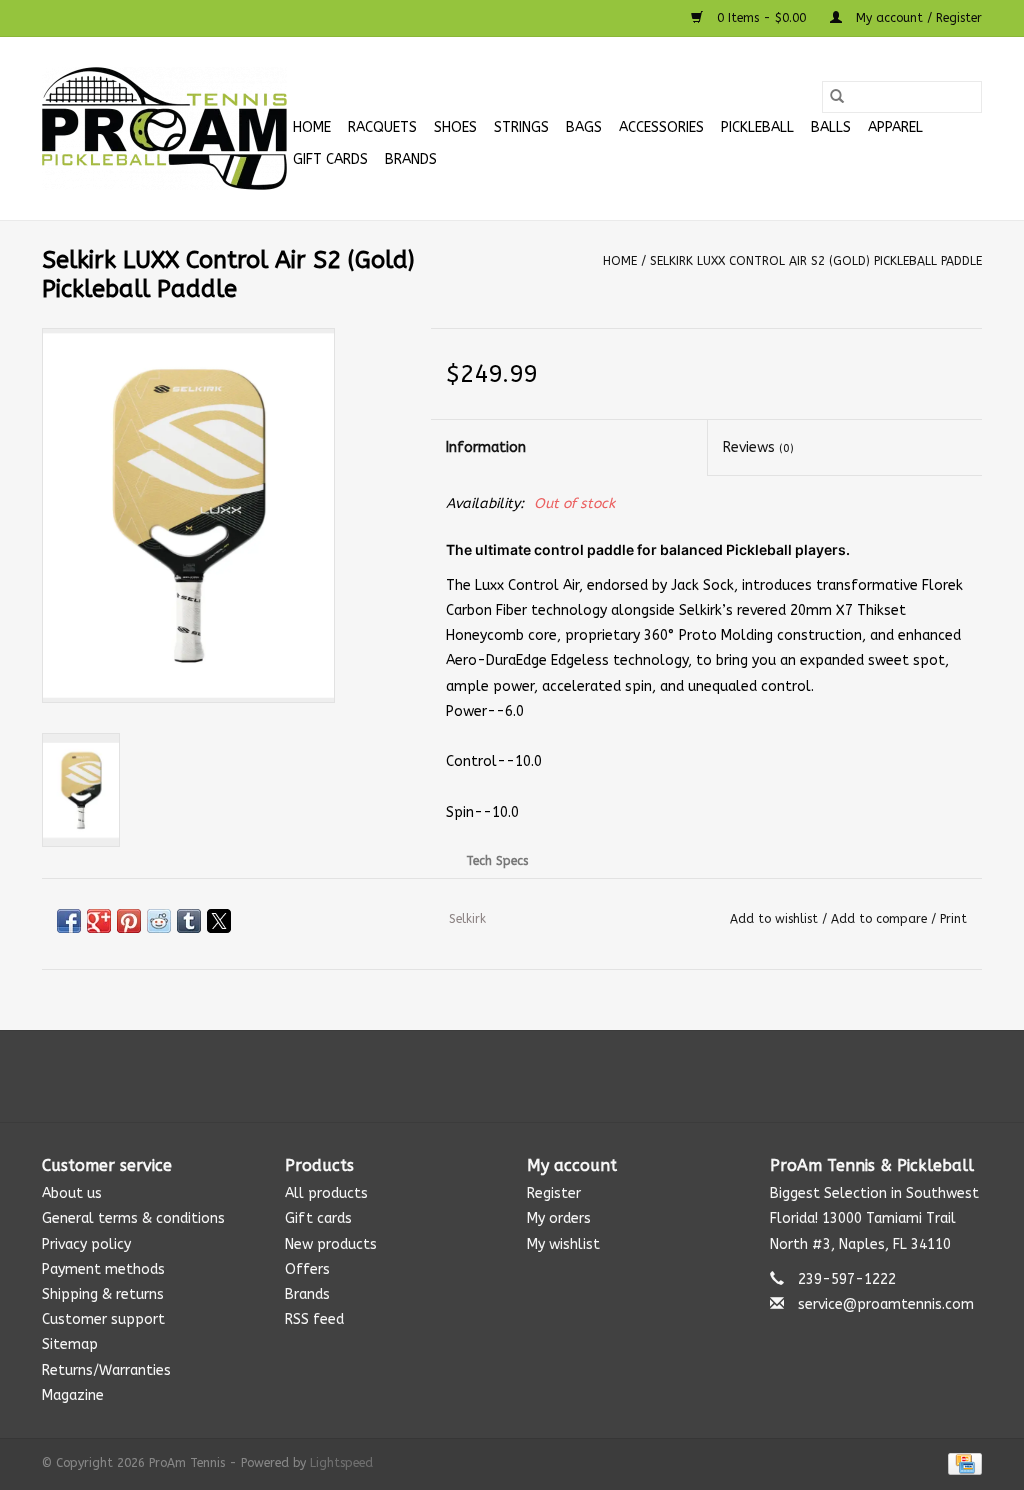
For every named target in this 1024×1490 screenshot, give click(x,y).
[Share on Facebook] (69, 921)
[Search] (837, 97)
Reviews (758, 447)
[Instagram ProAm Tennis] (530, 1076)
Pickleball (757, 127)
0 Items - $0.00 (761, 18)
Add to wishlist (776, 919)
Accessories (661, 127)
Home (312, 127)
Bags (584, 127)
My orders (559, 1218)
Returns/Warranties (106, 1370)
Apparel (895, 127)
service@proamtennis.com (886, 1304)
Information (486, 447)
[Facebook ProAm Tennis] (494, 1076)
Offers (307, 1269)
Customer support (103, 1319)
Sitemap (70, 1344)
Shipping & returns (103, 1294)
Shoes (455, 127)
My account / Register (917, 18)
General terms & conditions (133, 1218)
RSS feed (314, 1319)
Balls (831, 127)
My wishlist (563, 1244)
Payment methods (103, 1269)
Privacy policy (86, 1244)
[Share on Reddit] (159, 921)
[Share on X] (219, 921)
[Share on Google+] (99, 921)
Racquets (382, 127)
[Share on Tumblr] (189, 921)
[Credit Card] (961, 1463)
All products (326, 1193)
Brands (411, 159)
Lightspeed (341, 1463)
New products (331, 1244)
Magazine (73, 1395)
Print (953, 919)
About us (72, 1193)
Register (554, 1193)
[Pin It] (129, 921)
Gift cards (330, 159)
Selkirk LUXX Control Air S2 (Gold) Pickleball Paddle (816, 261)
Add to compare (881, 919)
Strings (521, 127)
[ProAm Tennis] (164, 128)
